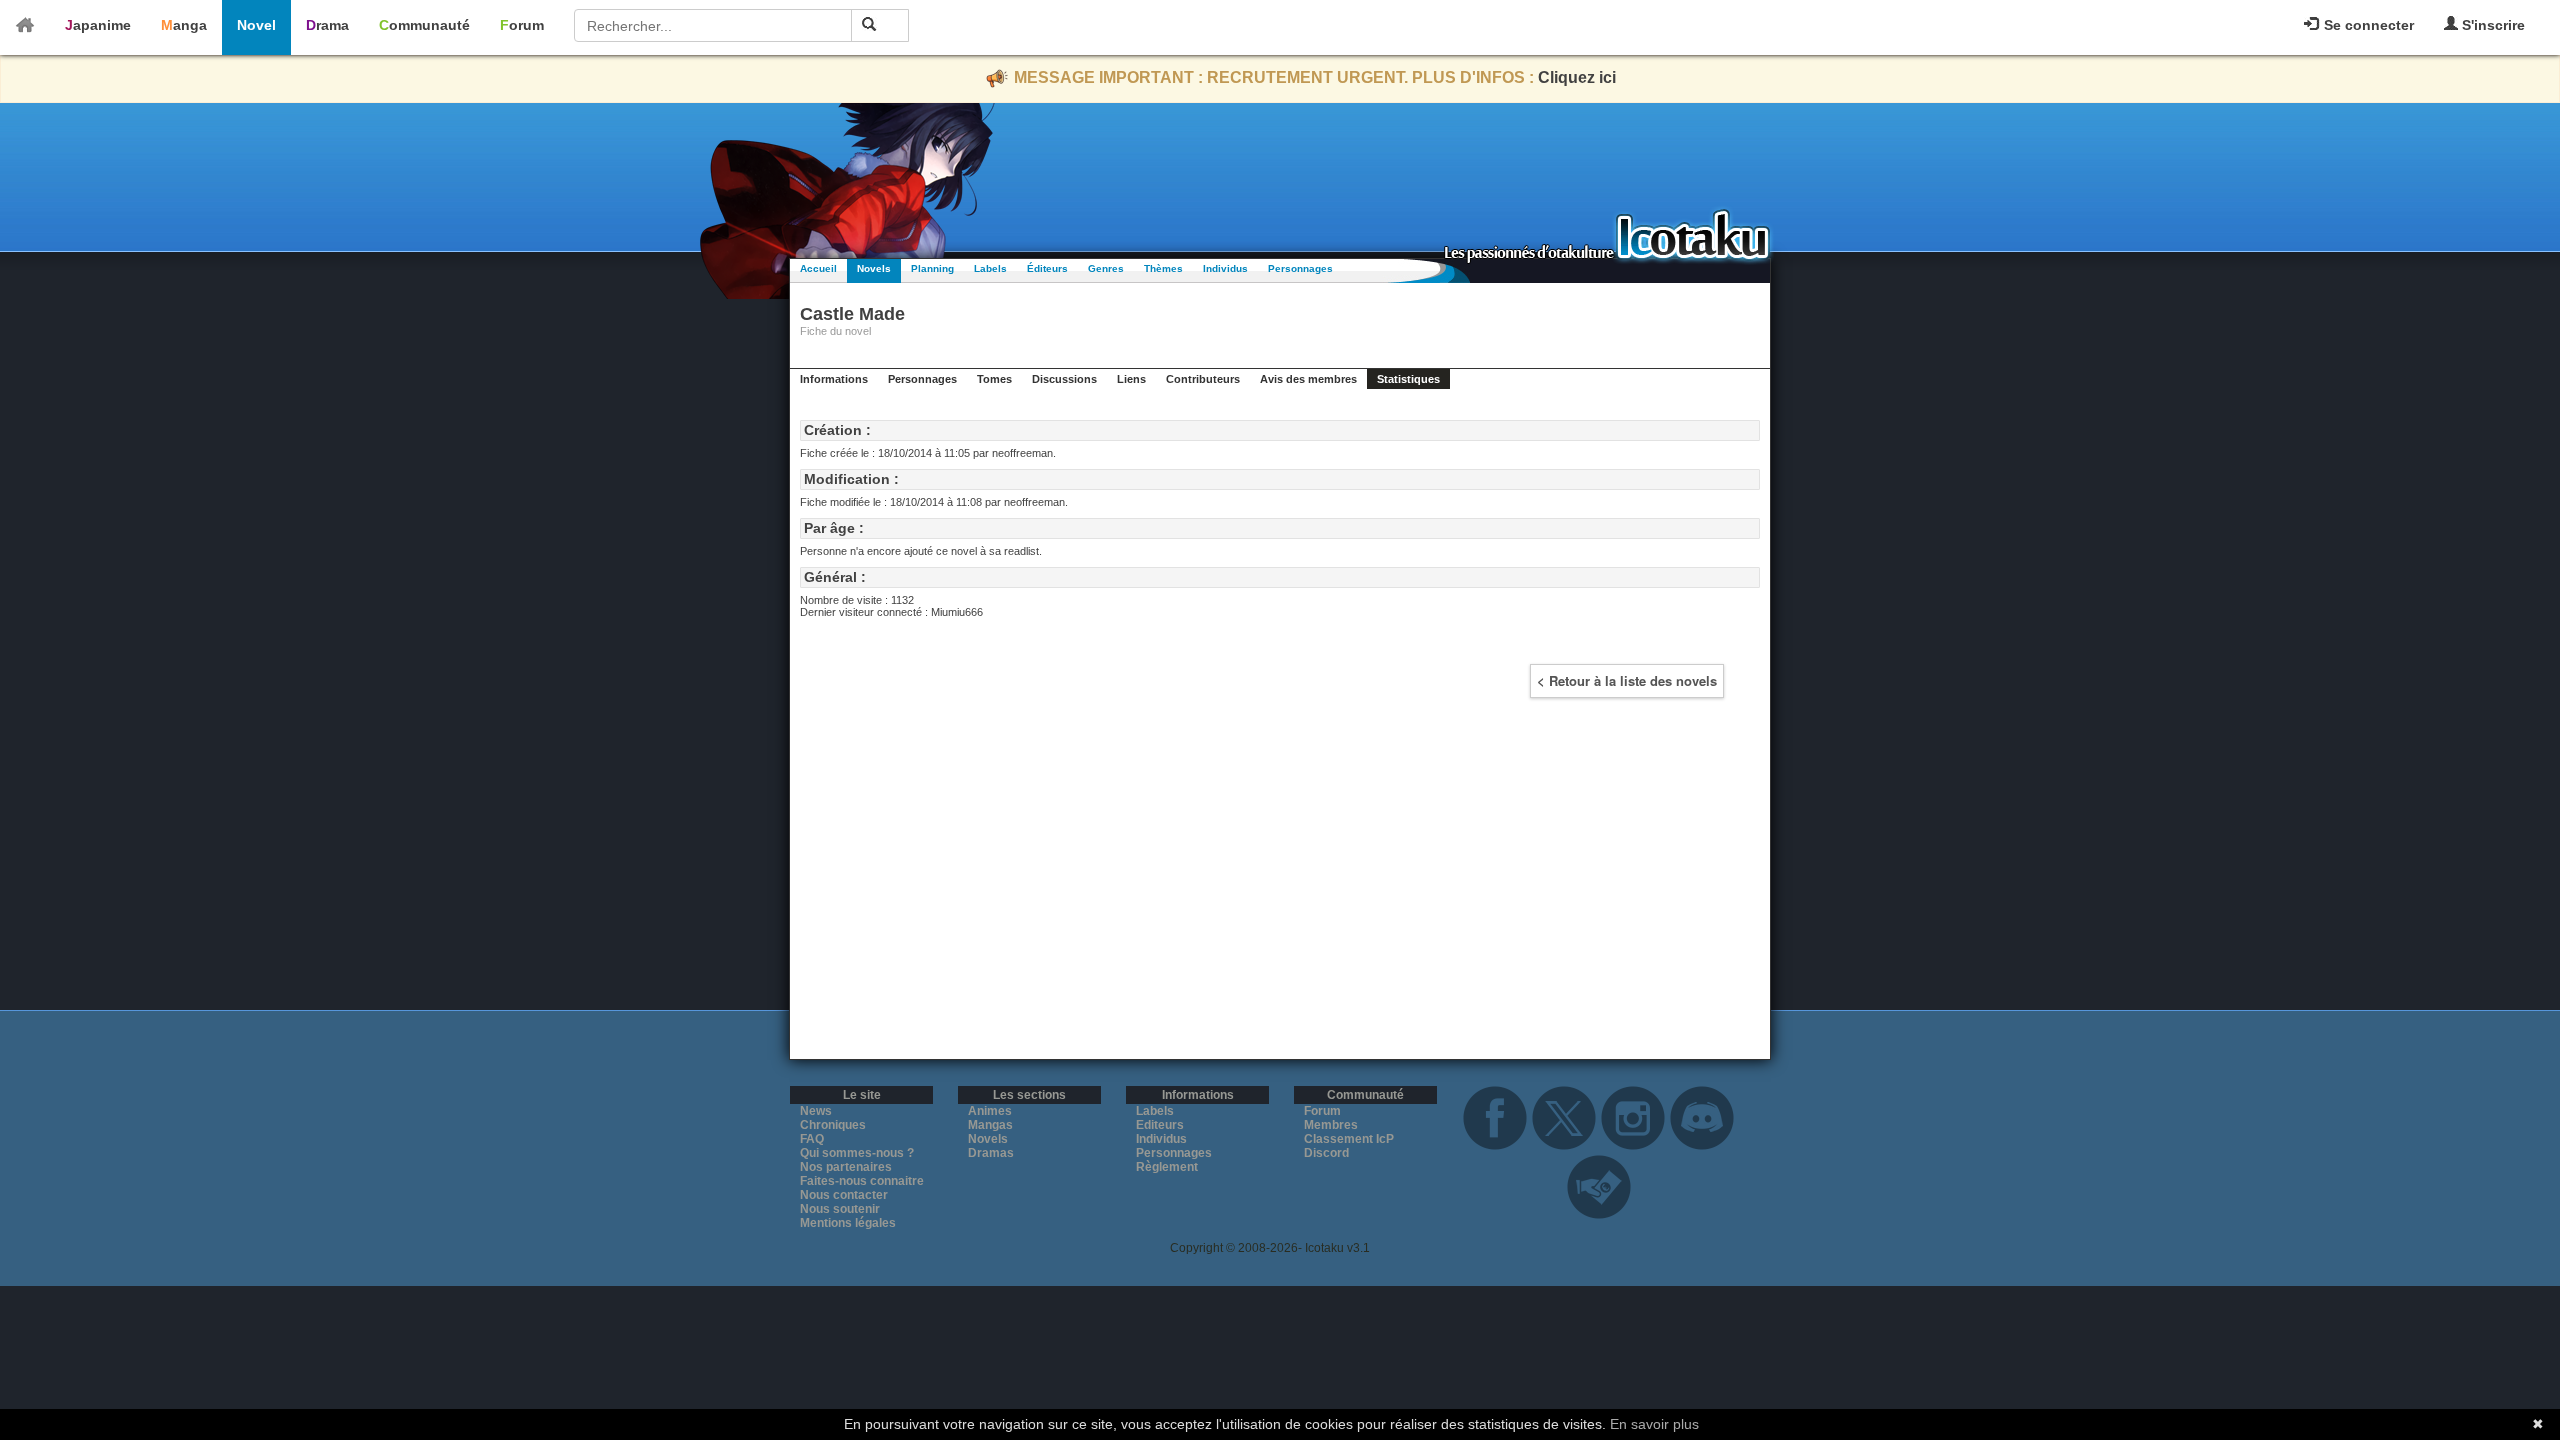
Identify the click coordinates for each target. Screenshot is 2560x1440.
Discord (1326, 1153)
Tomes (994, 379)
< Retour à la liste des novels (1627, 680)
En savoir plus (1654, 1424)
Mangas (990, 1125)
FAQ (812, 1139)
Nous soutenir (840, 1209)
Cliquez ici (1577, 77)
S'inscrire (2491, 25)
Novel (256, 25)
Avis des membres (1308, 379)
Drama (327, 25)
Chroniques (833, 1125)
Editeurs (1160, 1125)
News (816, 1111)
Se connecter (2367, 25)
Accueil (818, 268)
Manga (184, 25)
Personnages (1300, 268)
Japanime (98, 25)
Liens (1131, 379)
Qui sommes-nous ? (857, 1153)
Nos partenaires (846, 1167)
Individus (1225, 268)
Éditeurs (1047, 268)
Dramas (991, 1153)
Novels (874, 268)
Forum (522, 25)
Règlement (1167, 1167)
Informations (834, 379)
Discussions (1064, 379)
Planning (932, 268)
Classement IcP (1349, 1139)
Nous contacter (844, 1195)
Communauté (424, 25)
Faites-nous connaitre (862, 1181)
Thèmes (1163, 268)
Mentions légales (848, 1223)
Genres (1106, 268)
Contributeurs (1203, 379)
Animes (990, 1111)
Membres (1331, 1125)
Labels (990, 268)
